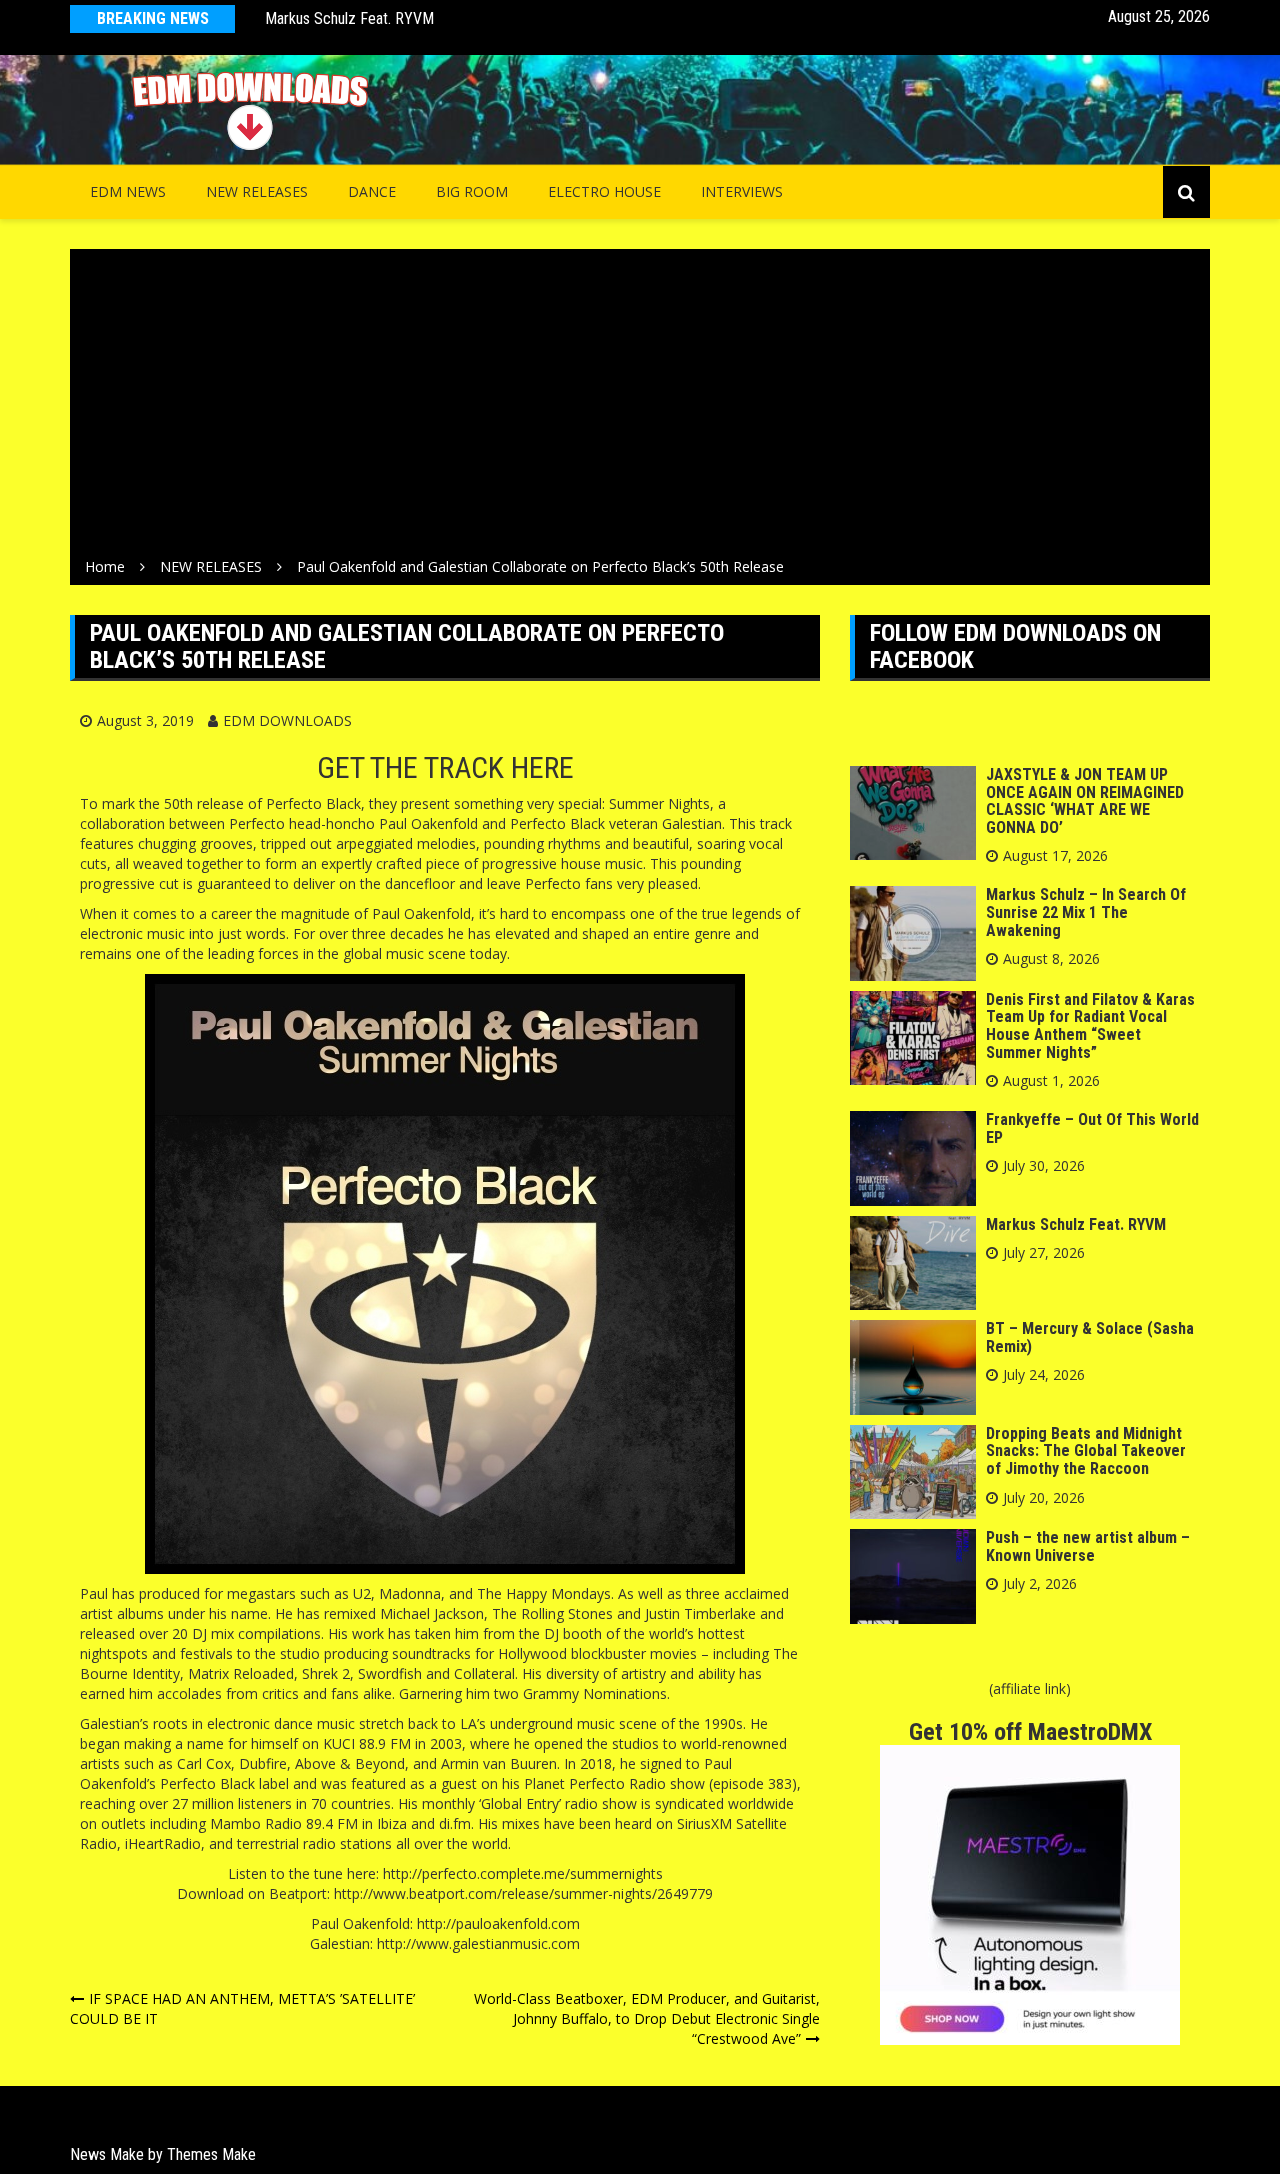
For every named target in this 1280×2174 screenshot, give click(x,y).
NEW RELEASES (257, 191)
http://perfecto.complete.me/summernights (523, 1873)
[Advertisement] (640, 407)
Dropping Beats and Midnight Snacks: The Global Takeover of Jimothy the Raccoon (1086, 1451)
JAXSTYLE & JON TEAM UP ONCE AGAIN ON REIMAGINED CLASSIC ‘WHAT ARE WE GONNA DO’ (1085, 801)
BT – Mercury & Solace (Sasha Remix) (1090, 1337)
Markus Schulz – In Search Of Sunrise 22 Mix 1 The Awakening (1086, 912)
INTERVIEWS (742, 191)
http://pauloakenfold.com (498, 1923)
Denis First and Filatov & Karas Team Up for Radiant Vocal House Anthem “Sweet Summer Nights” (1090, 1026)
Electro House (604, 191)
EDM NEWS (128, 191)
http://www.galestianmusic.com (478, 1943)
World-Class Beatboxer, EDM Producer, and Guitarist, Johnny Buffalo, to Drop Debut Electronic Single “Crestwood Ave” (647, 2018)
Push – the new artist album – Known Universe (1088, 1546)
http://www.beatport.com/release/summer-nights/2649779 (523, 1893)
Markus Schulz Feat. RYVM (349, 18)
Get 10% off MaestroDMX (1030, 1732)
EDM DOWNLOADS (287, 720)
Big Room (472, 191)
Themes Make (211, 2154)
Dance (372, 191)
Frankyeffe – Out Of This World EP (1092, 1128)
